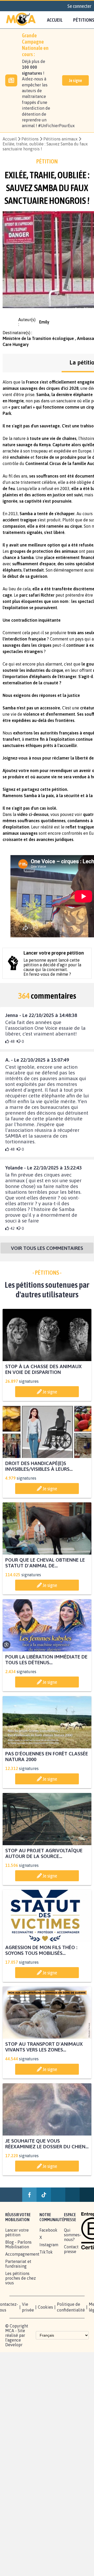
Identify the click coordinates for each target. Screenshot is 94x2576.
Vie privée (28, 2307)
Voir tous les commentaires (47, 1248)
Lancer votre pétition (17, 2232)
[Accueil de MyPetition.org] (21, 20)
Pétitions (30, 139)
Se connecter (79, 6)
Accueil (55, 20)
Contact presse (71, 2249)
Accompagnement (22, 2254)
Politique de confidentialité (71, 2307)
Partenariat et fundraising (18, 2264)
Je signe (75, 80)
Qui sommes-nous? (73, 2235)
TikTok (46, 2252)
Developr (14, 2345)
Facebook (48, 2230)
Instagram (49, 2245)
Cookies (45, 2307)
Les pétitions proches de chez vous (20, 2278)
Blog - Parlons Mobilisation (18, 2244)
